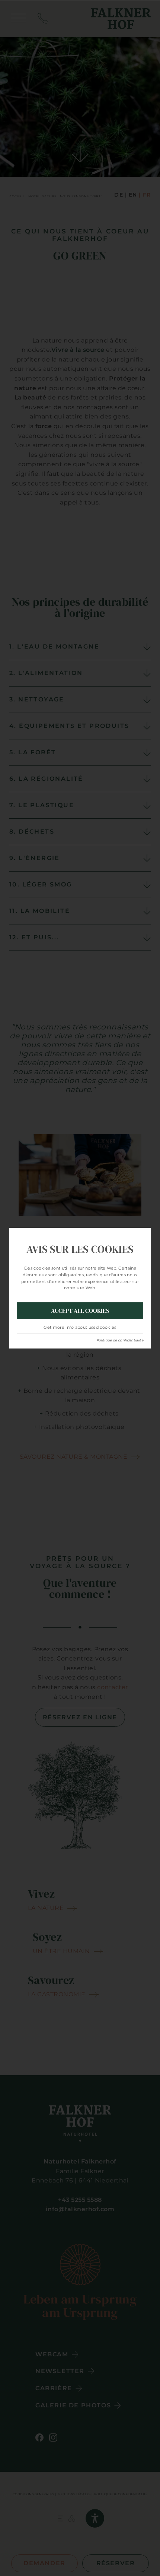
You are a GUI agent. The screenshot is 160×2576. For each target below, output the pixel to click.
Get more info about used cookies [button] (80, 1327)
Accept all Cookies (80, 1311)
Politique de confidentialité (120, 1340)
